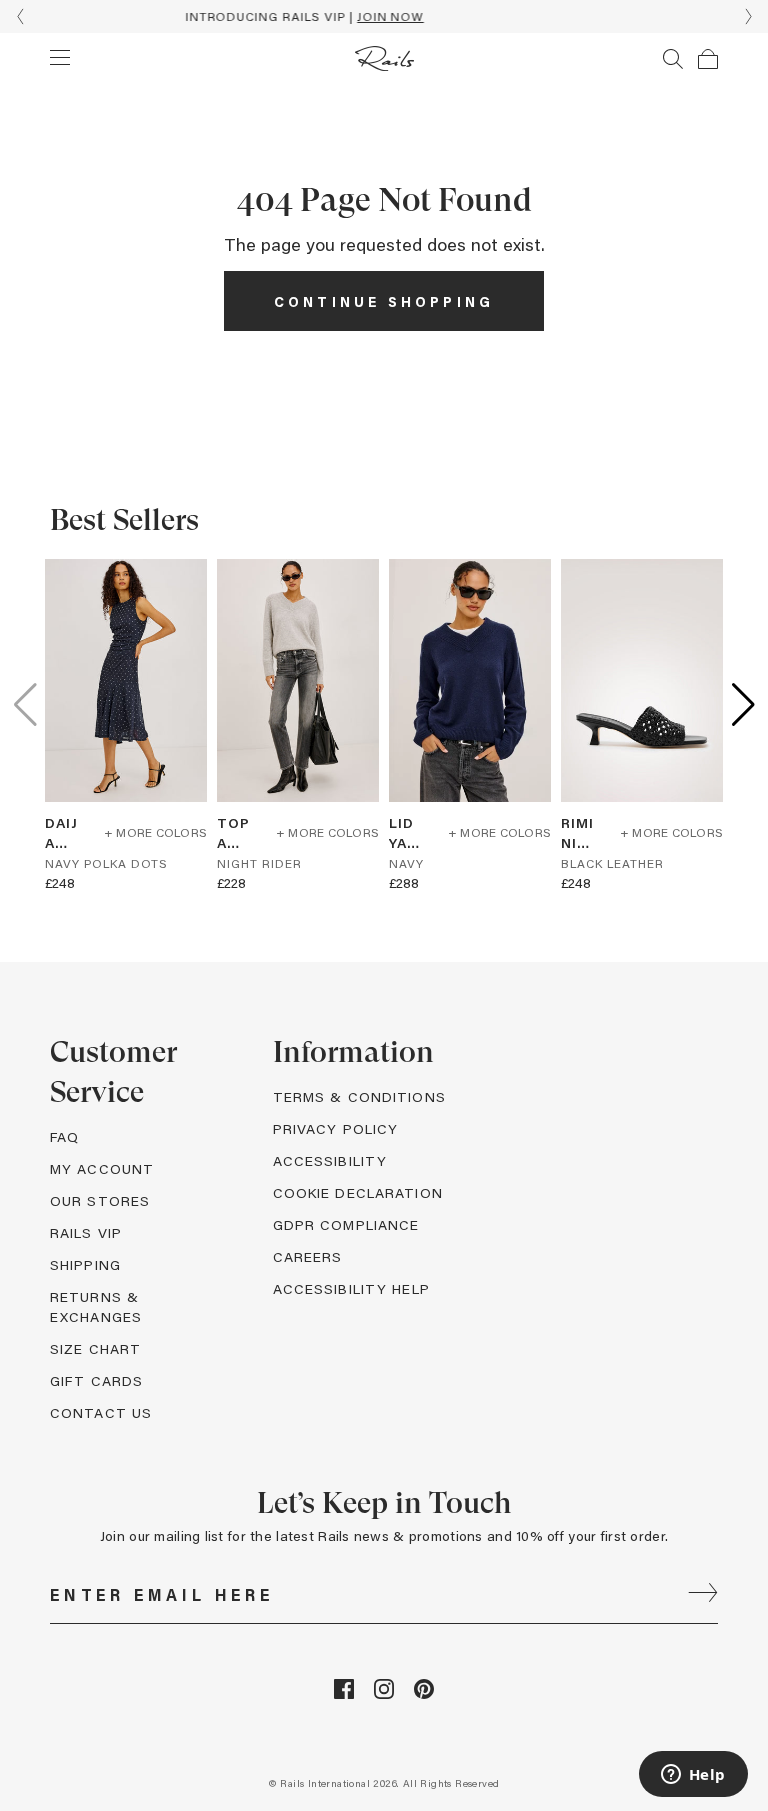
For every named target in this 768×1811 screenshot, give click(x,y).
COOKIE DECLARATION (358, 1192)
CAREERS (308, 1256)
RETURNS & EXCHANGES (96, 1306)
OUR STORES (100, 1200)
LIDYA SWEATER (405, 833)
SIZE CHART (95, 1348)
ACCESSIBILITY (330, 1160)
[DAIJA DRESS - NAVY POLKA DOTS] (126, 681)
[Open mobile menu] (60, 57)
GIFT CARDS (96, 1380)
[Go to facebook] (344, 1693)
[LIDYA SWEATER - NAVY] (470, 681)
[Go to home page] (384, 58)
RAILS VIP (86, 1232)
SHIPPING (85, 1264)
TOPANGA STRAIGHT (233, 833)
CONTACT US (101, 1412)
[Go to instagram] (384, 1693)
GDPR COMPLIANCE (346, 1224)
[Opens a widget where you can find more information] (693, 1776)
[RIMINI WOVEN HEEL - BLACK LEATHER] (642, 681)
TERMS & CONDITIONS (359, 1096)
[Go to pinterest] (424, 1693)
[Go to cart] (708, 59)
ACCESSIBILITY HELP (351, 1288)
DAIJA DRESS (61, 833)
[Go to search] (673, 59)
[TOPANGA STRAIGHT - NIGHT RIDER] (298, 681)
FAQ (64, 1136)
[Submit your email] (703, 1595)
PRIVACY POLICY (336, 1128)
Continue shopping (384, 301)
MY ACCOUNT (102, 1168)
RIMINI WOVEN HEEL (577, 833)
